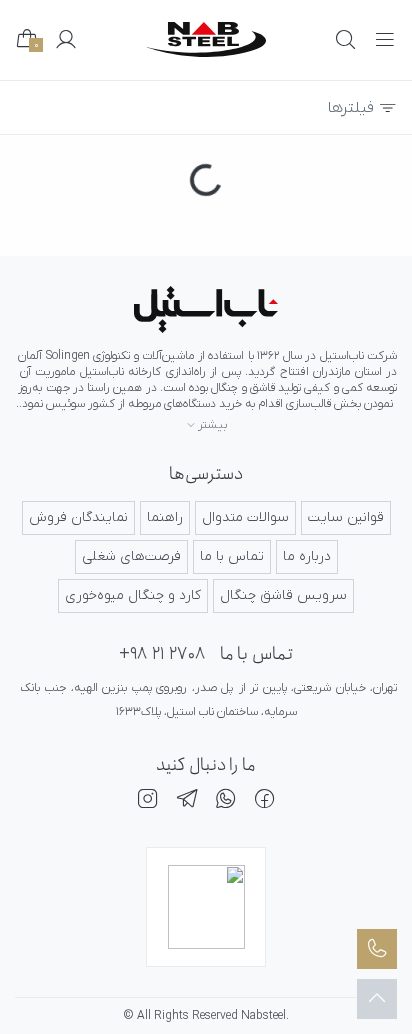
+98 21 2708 (162, 654)
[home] (206, 39)
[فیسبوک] (265, 802)
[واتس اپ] (226, 802)
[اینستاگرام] (148, 802)
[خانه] (206, 309)
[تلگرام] (187, 802)
